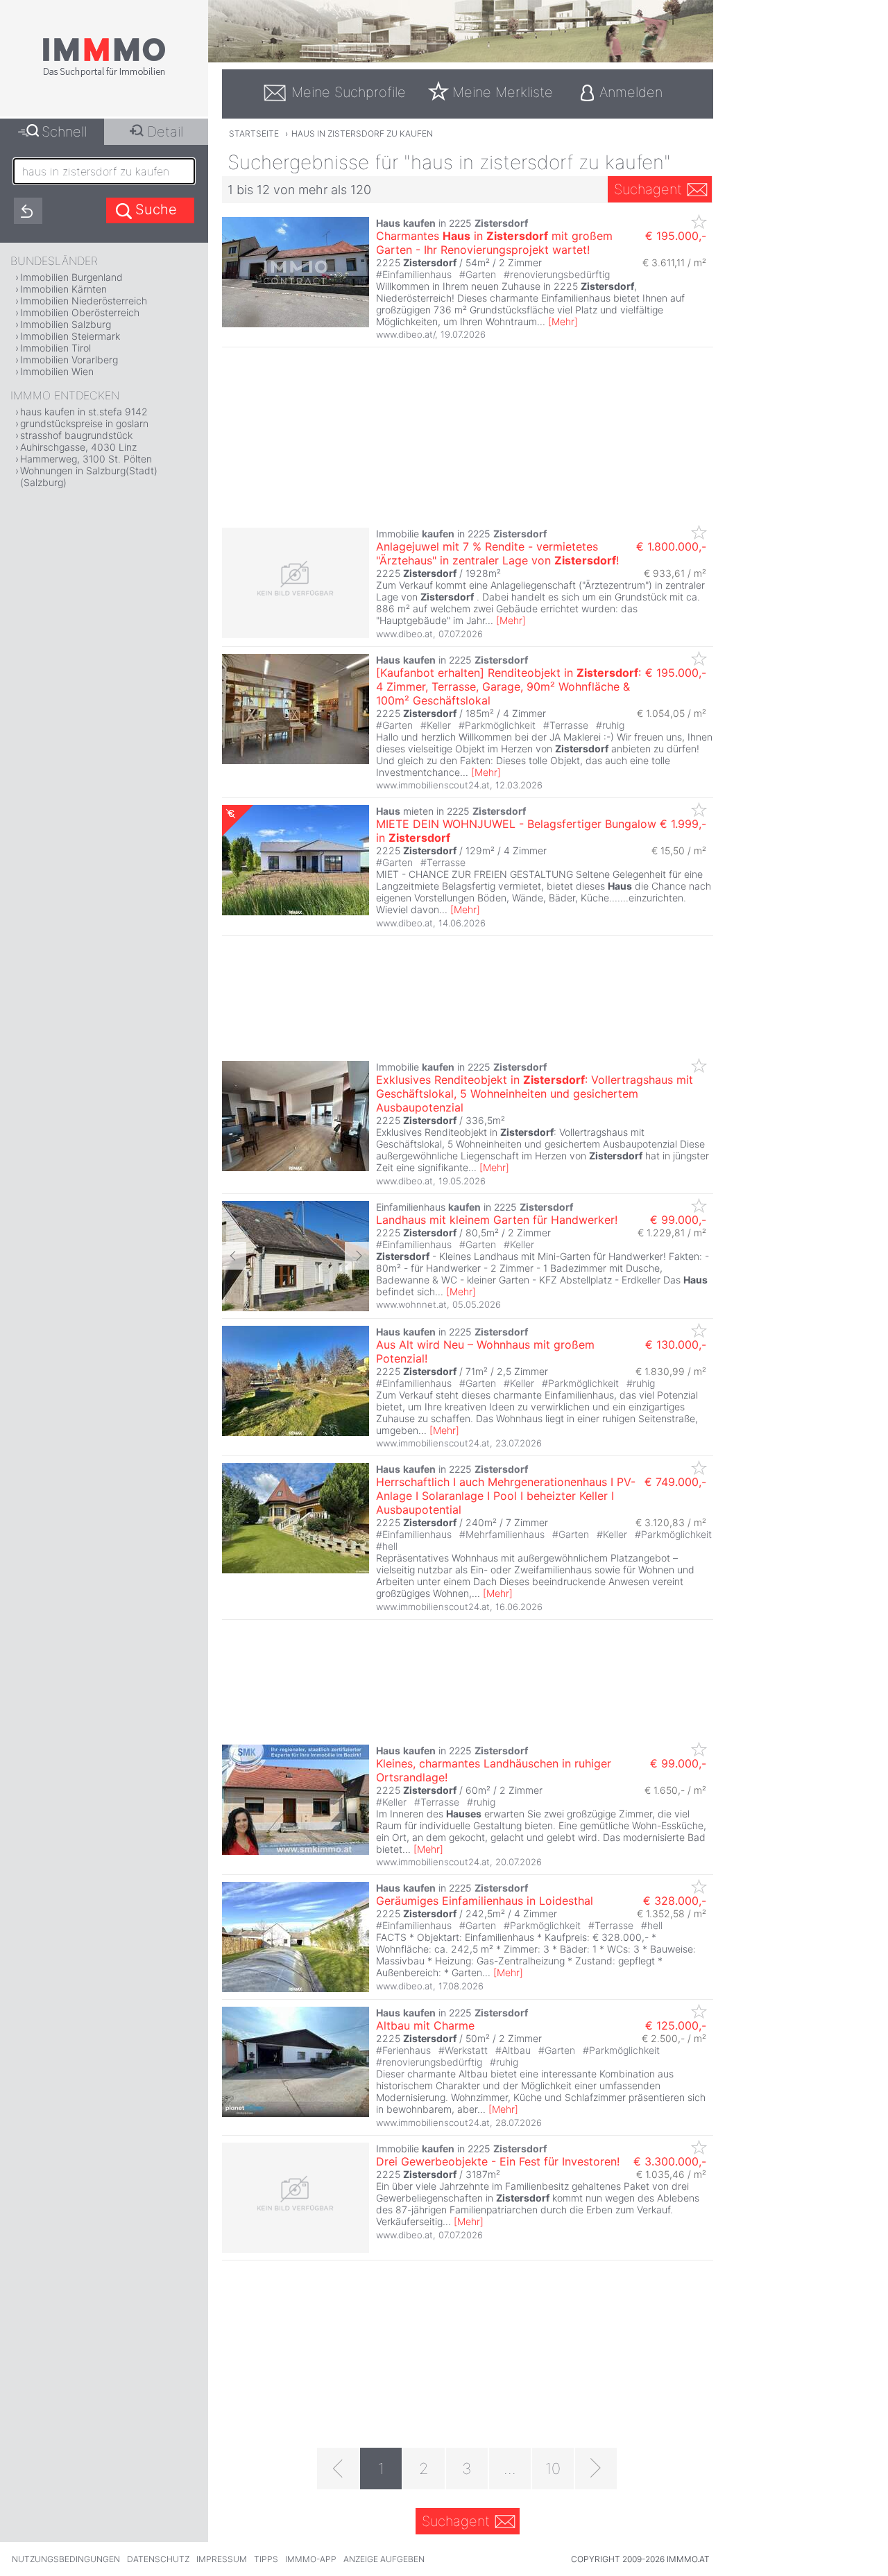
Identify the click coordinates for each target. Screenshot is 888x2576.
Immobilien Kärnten (63, 289)
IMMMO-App (311, 2559)
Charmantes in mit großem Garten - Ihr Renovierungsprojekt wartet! (494, 243)
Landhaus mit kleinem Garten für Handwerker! (497, 1220)
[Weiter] (596, 2469)
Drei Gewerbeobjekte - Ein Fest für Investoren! (498, 2161)
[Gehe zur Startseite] (104, 74)
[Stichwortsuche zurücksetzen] (28, 211)
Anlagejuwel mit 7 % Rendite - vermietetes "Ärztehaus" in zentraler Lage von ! (497, 553)
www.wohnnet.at (411, 1304)
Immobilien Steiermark (70, 336)
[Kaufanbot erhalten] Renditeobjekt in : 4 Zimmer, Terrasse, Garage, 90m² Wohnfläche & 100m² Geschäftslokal (509, 686)
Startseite (254, 133)
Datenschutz (158, 2559)
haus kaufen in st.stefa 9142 (84, 412)
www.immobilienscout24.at (433, 785)
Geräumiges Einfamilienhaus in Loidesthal (485, 1901)
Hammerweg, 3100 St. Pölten (86, 459)
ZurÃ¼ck (234, 1256)
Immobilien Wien (57, 371)
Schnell (64, 132)
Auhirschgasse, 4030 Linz (78, 447)
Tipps (266, 2559)
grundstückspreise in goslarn (84, 423)
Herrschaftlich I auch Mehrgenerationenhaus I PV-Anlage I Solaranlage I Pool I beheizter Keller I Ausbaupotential (506, 1496)
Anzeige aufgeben (384, 2559)
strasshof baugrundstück (76, 435)
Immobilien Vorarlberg (69, 360)
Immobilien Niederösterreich (84, 301)
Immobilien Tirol (55, 348)
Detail (165, 132)
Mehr (563, 321)
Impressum (222, 2559)
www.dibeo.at (404, 634)
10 (553, 2469)
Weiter (357, 1256)
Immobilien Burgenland (71, 277)
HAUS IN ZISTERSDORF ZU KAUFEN (362, 133)
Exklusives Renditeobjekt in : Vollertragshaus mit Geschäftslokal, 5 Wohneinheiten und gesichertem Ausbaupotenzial (535, 1093)
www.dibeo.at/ (405, 334)
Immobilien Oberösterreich (80, 312)
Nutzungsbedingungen (66, 2559)
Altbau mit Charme (425, 2025)
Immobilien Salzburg (66, 324)
